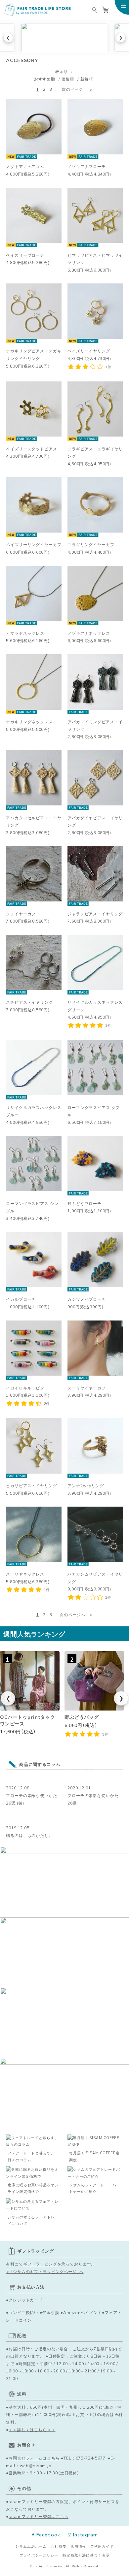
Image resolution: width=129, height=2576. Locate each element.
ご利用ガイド (102, 2546)
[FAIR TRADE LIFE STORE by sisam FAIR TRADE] (38, 10)
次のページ (72, 89)
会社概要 (58, 2546)
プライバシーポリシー (39, 2555)
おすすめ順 (45, 79)
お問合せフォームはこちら (34, 2458)
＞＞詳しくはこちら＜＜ (32, 2429)
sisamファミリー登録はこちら (39, 2516)
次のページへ (72, 1614)
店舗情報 (78, 2546)
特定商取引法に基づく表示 (86, 2555)
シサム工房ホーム (31, 2546)
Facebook (48, 2535)
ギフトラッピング (40, 2264)
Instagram (86, 2535)
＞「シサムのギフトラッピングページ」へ (45, 2271)
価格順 (68, 79)
